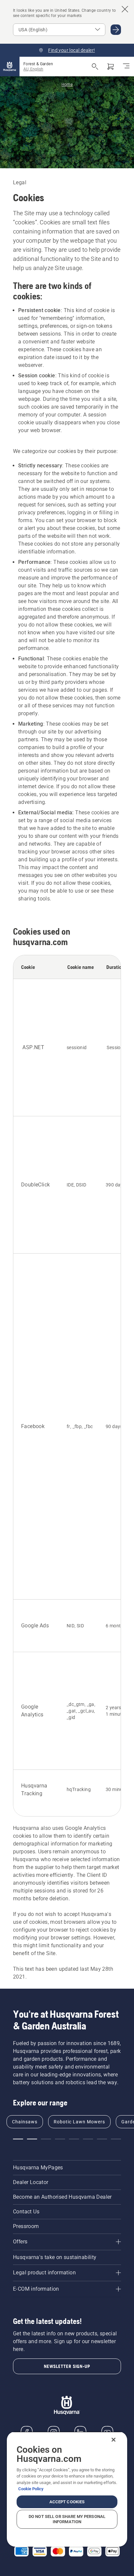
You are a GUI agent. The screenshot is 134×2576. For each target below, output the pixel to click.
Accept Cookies (67, 2502)
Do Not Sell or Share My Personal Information (67, 2519)
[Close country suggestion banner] (125, 9)
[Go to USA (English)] (116, 30)
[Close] (114, 2440)
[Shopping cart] (111, 67)
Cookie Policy (31, 2489)
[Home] (10, 67)
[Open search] (95, 67)
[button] (18, 2139)
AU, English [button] (33, 69)
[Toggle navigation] (126, 67)
